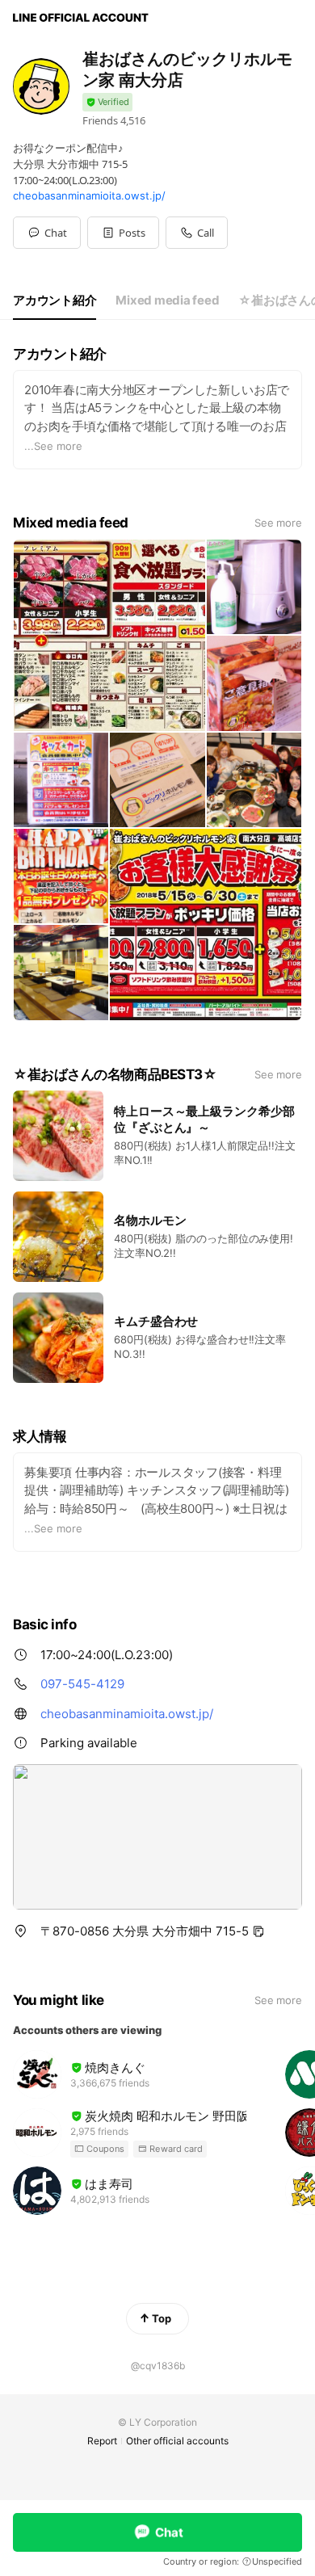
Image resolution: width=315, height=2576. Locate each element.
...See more (53, 446)
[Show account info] (107, 102)
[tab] (55, 300)
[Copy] (258, 1931)
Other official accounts (177, 2441)
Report (102, 2441)
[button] (123, 233)
